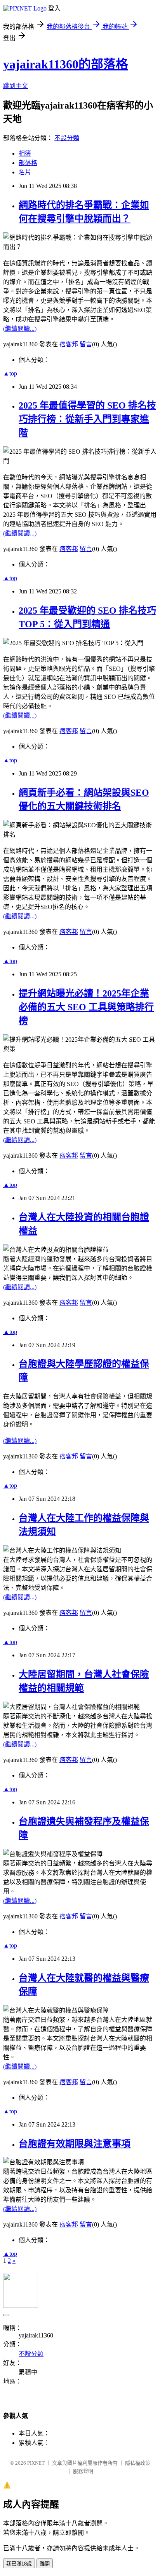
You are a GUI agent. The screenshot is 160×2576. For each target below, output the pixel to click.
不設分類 (67, 138)
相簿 (25, 154)
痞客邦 (69, 344)
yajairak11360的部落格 (66, 64)
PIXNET (36, 2463)
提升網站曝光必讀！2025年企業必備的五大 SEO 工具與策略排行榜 (86, 1007)
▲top (10, 373)
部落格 (28, 163)
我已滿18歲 (19, 2564)
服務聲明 (83, 2471)
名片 (25, 172)
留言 (86, 344)
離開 (45, 2564)
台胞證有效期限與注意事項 (75, 2144)
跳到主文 (16, 86)
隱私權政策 (138, 2463)
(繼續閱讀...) (20, 329)
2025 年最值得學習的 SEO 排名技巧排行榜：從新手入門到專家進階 (87, 419)
